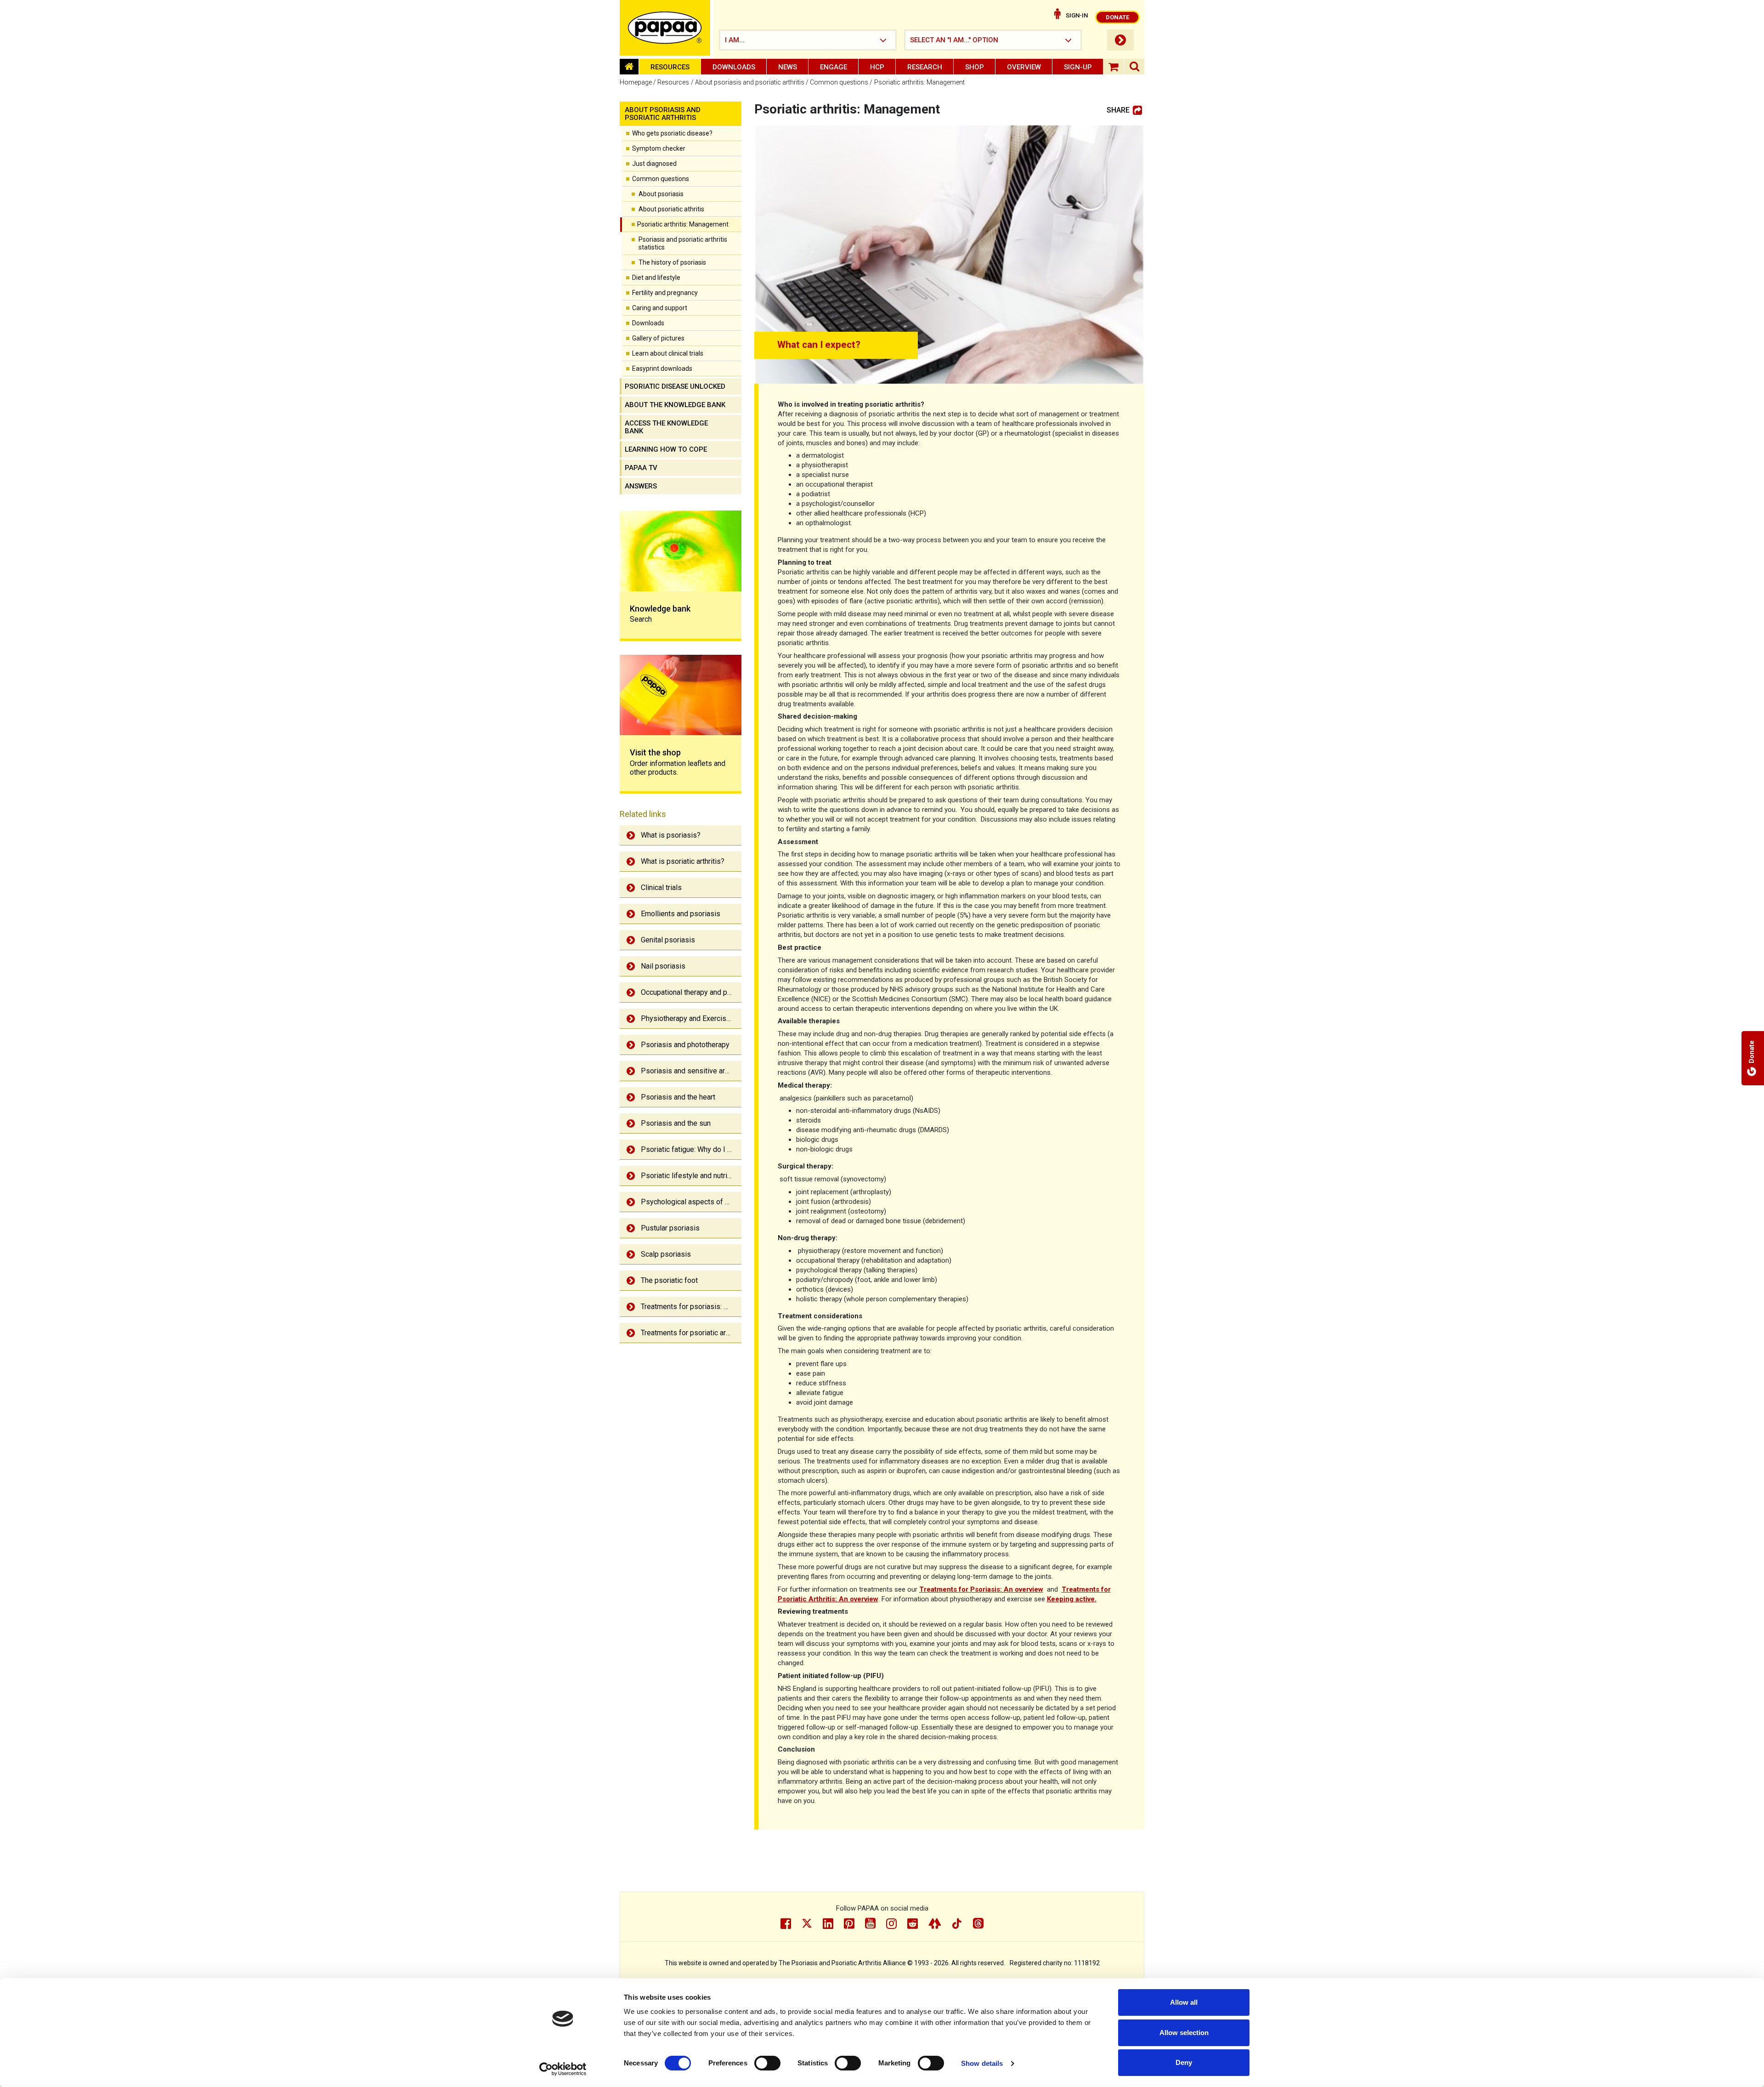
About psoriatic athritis (671, 209)
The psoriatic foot (669, 1280)
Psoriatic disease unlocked (675, 386)
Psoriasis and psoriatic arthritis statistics (683, 243)
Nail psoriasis (663, 966)
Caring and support (660, 308)
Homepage (636, 82)
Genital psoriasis (668, 940)
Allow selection (1184, 2033)
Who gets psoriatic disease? (672, 133)
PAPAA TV (641, 468)
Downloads (734, 67)
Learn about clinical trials (668, 353)
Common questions (839, 82)
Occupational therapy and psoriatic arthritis (691, 992)
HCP (877, 67)
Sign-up (1078, 67)
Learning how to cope (666, 449)
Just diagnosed (654, 164)
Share (1118, 110)
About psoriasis (661, 194)
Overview (1024, 67)
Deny (1184, 2062)
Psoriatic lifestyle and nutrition (690, 1176)
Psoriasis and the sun (676, 1123)
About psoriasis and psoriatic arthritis (750, 82)
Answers (641, 486)
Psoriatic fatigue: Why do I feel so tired (691, 1149)
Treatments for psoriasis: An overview (691, 1307)
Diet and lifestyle (656, 278)
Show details (982, 2063)
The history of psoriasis (672, 262)
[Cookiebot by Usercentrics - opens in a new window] (563, 2069)
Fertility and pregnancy (665, 293)
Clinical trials (661, 888)
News (788, 67)
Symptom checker (659, 148)
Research (925, 67)
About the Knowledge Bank (675, 405)
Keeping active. (1072, 1599)
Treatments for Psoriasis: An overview (981, 1589)
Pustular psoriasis (670, 1228)
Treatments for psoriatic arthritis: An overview (691, 1333)
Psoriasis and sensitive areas (689, 1071)
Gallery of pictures (658, 338)
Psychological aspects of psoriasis (691, 1202)
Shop (975, 67)
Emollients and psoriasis (681, 914)
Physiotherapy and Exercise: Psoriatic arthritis (691, 1018)
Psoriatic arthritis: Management (683, 224)
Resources (670, 67)
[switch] (767, 2063)
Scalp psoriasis (666, 1254)
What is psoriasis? (671, 835)
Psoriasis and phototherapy (685, 1045)
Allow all (1184, 2002)
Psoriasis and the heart (678, 1097)
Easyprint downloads (662, 369)
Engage (834, 67)
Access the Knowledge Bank (666, 427)
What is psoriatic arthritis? (683, 861)
